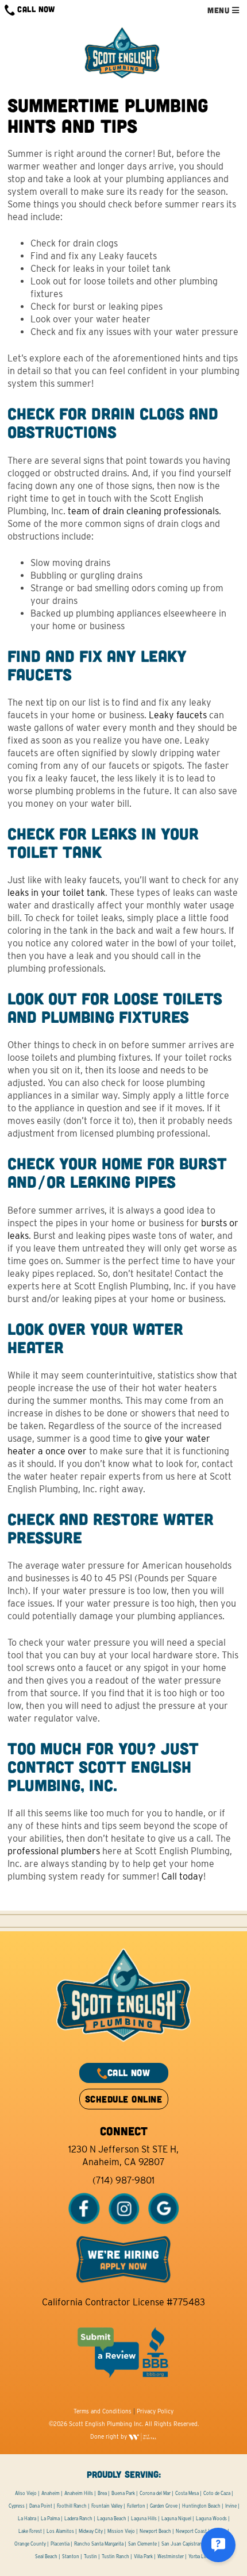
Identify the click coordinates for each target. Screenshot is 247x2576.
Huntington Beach (201, 2506)
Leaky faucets (178, 715)
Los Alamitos (60, 2531)
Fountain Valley (107, 2506)
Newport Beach (155, 2531)
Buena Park (123, 2493)
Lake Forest (30, 2531)
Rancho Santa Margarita (99, 2544)
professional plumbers (54, 1851)
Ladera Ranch (78, 2519)
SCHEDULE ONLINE (123, 2099)
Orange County (30, 2544)
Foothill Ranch (72, 2506)
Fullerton (136, 2506)
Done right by (109, 2436)
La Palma (50, 2519)
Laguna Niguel (176, 2519)
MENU (219, 10)
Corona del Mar (155, 2493)
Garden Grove (164, 2506)
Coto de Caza (217, 2493)
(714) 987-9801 (123, 2180)
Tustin (90, 2556)
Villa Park (143, 2556)
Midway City (91, 2531)
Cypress (17, 2506)
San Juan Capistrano (183, 2544)
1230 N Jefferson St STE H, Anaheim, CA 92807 (123, 2156)
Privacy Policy (155, 2411)
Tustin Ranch (115, 2556)
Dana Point (41, 2506)
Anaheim (51, 2493)
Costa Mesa (187, 2493)
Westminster (171, 2556)
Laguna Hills (144, 2519)
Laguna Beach (112, 2519)
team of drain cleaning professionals (143, 511)
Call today (182, 1876)
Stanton (71, 2556)
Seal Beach (46, 2556)
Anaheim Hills (79, 2493)
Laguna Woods (211, 2519)
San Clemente (142, 2544)
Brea (102, 2493)
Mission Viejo (121, 2531)
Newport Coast (191, 2531)
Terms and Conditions (103, 2411)
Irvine (231, 2506)
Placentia (60, 2544)
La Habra (27, 2519)
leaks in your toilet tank (56, 893)
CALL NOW (35, 9)
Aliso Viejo (26, 2493)
